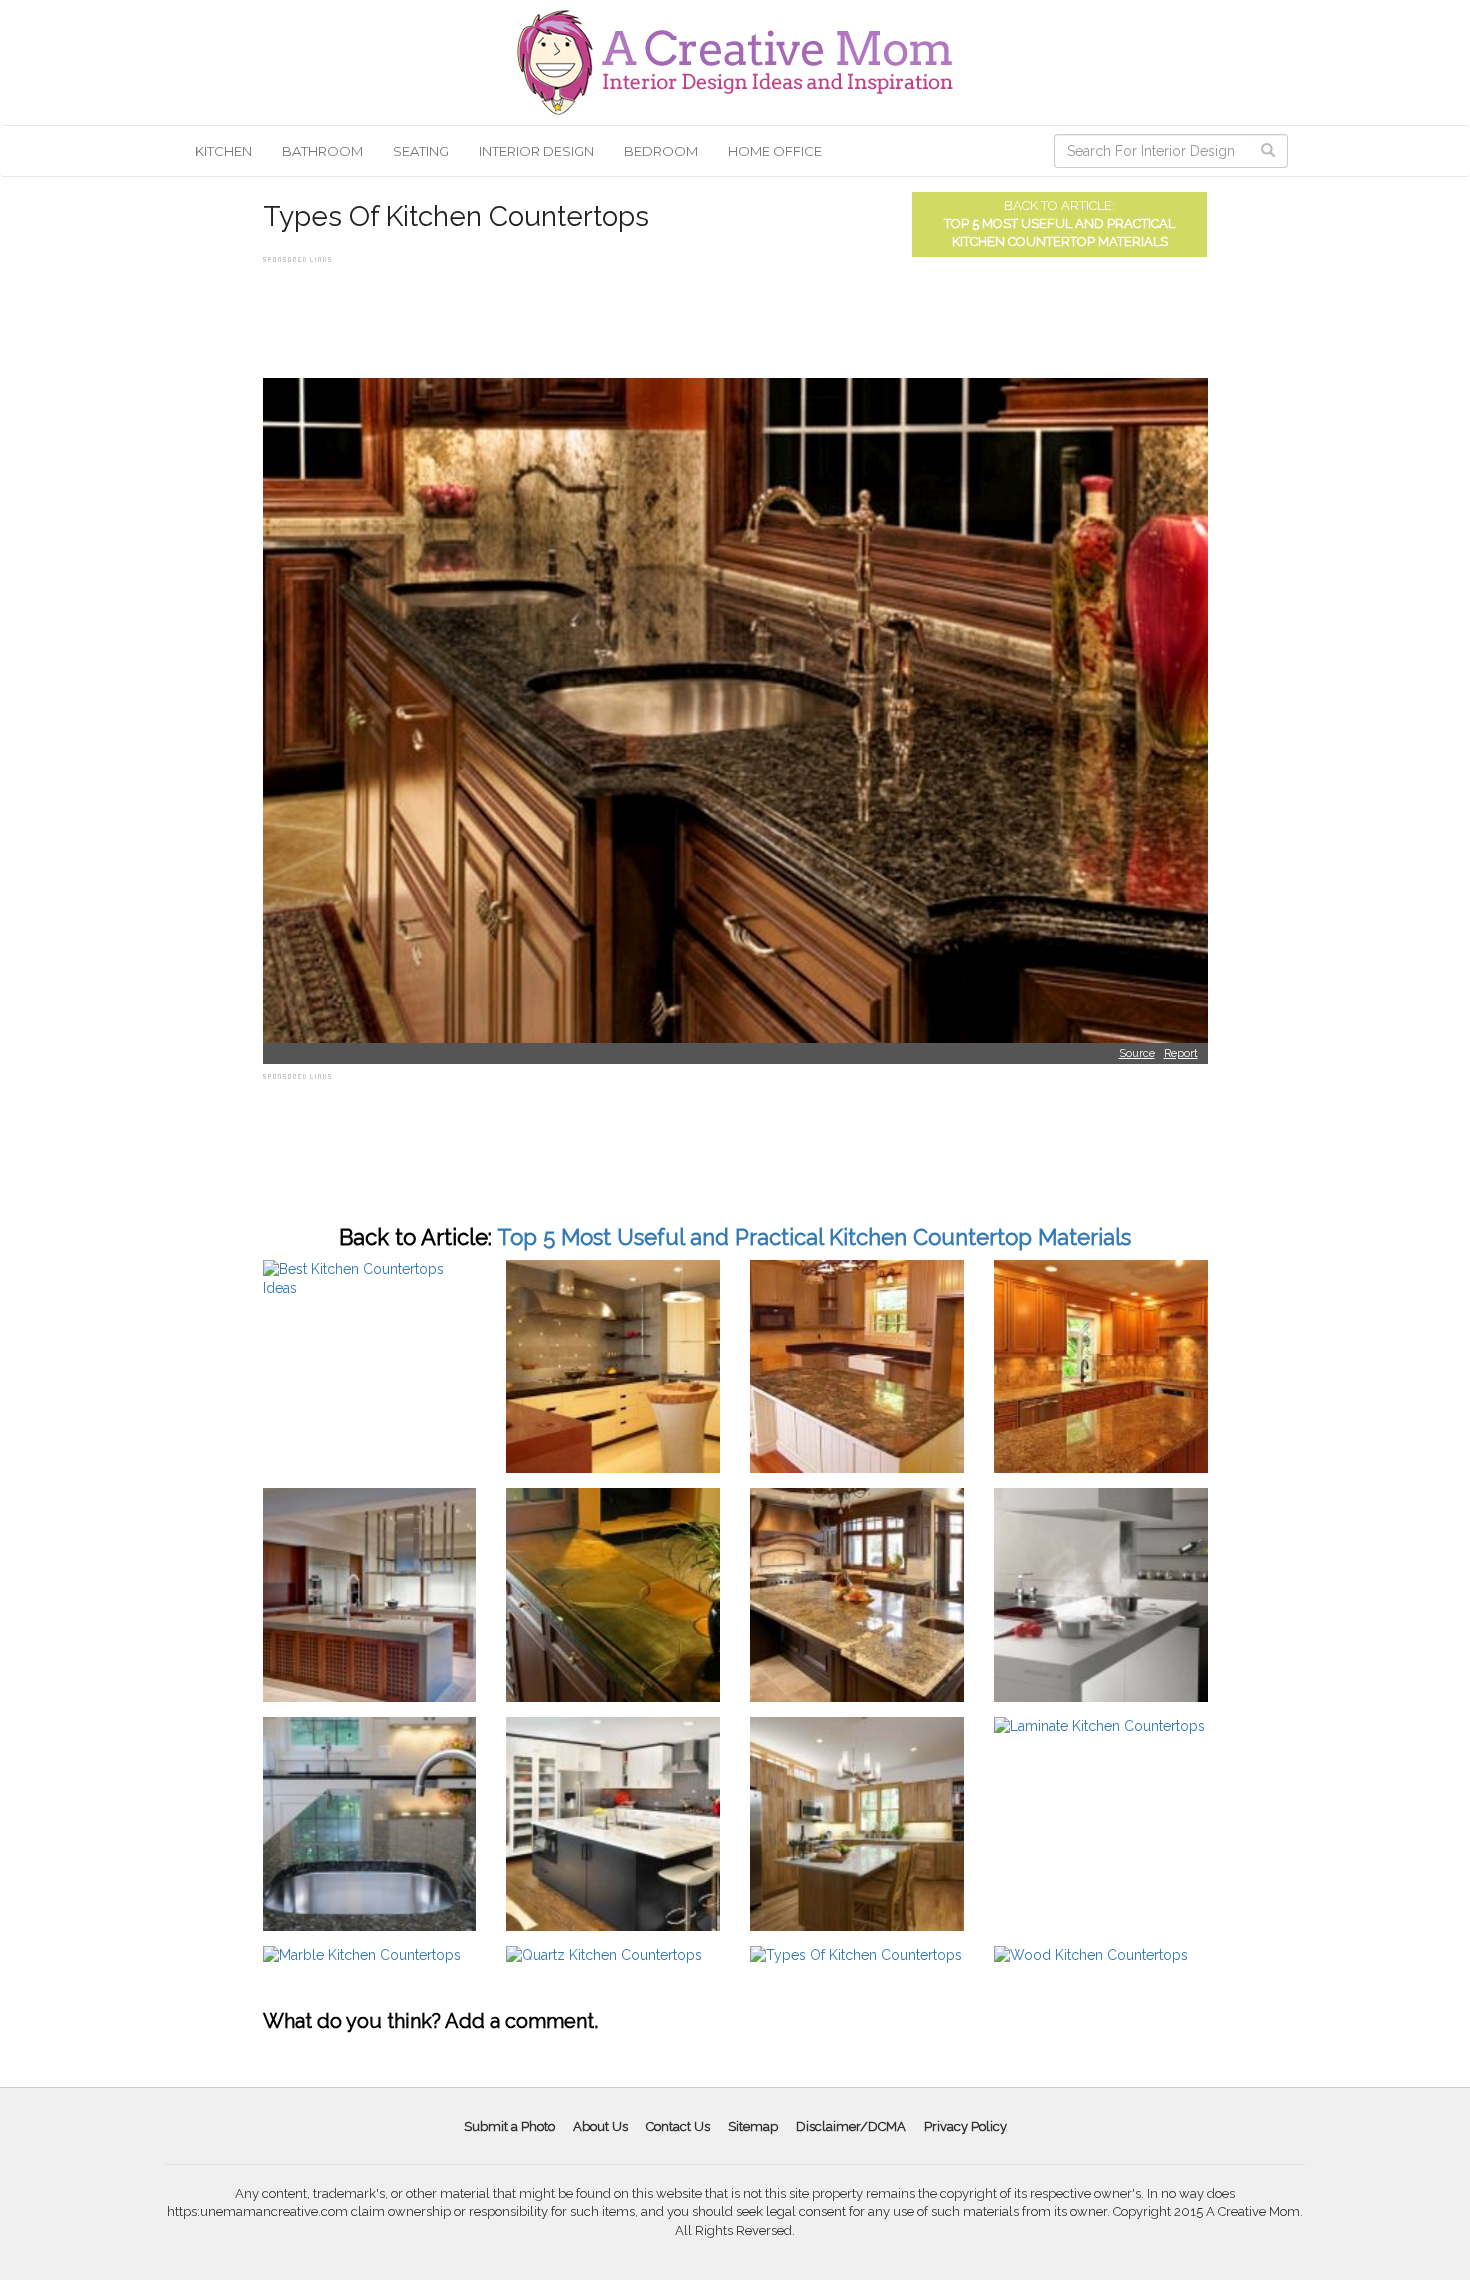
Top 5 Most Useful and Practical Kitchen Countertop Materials (814, 1237)
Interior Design (536, 151)
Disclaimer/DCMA (851, 2126)
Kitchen (223, 151)
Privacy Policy (965, 2126)
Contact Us (678, 2126)
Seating (421, 151)
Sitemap (753, 2126)
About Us (600, 2126)
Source (1137, 1053)
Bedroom (661, 151)
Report (1181, 1053)
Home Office (775, 151)
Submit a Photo (509, 2126)
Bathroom (322, 151)
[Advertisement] (627, 313)
